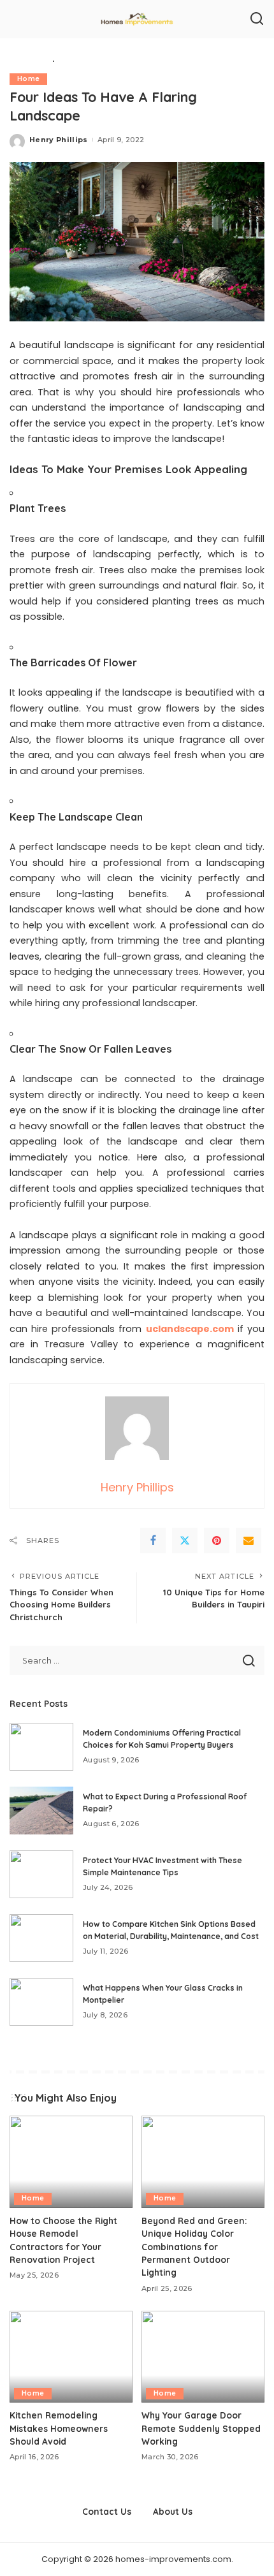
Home (28, 79)
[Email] (249, 1540)
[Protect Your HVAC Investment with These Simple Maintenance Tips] (41, 1874)
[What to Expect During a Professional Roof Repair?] (41, 1811)
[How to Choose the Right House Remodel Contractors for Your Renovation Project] (71, 2162)
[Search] (257, 19)
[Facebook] (153, 1540)
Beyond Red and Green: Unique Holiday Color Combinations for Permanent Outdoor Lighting (194, 2247)
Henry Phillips (59, 140)
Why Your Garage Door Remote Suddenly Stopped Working (201, 2428)
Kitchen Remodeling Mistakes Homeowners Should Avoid (59, 2428)
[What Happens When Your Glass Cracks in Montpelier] (41, 2002)
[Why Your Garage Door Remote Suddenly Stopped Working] (203, 2357)
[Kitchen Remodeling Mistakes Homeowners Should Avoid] (71, 2357)
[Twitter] (185, 1540)
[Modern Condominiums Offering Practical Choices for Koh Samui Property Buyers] (41, 1747)
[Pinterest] (217, 1540)
